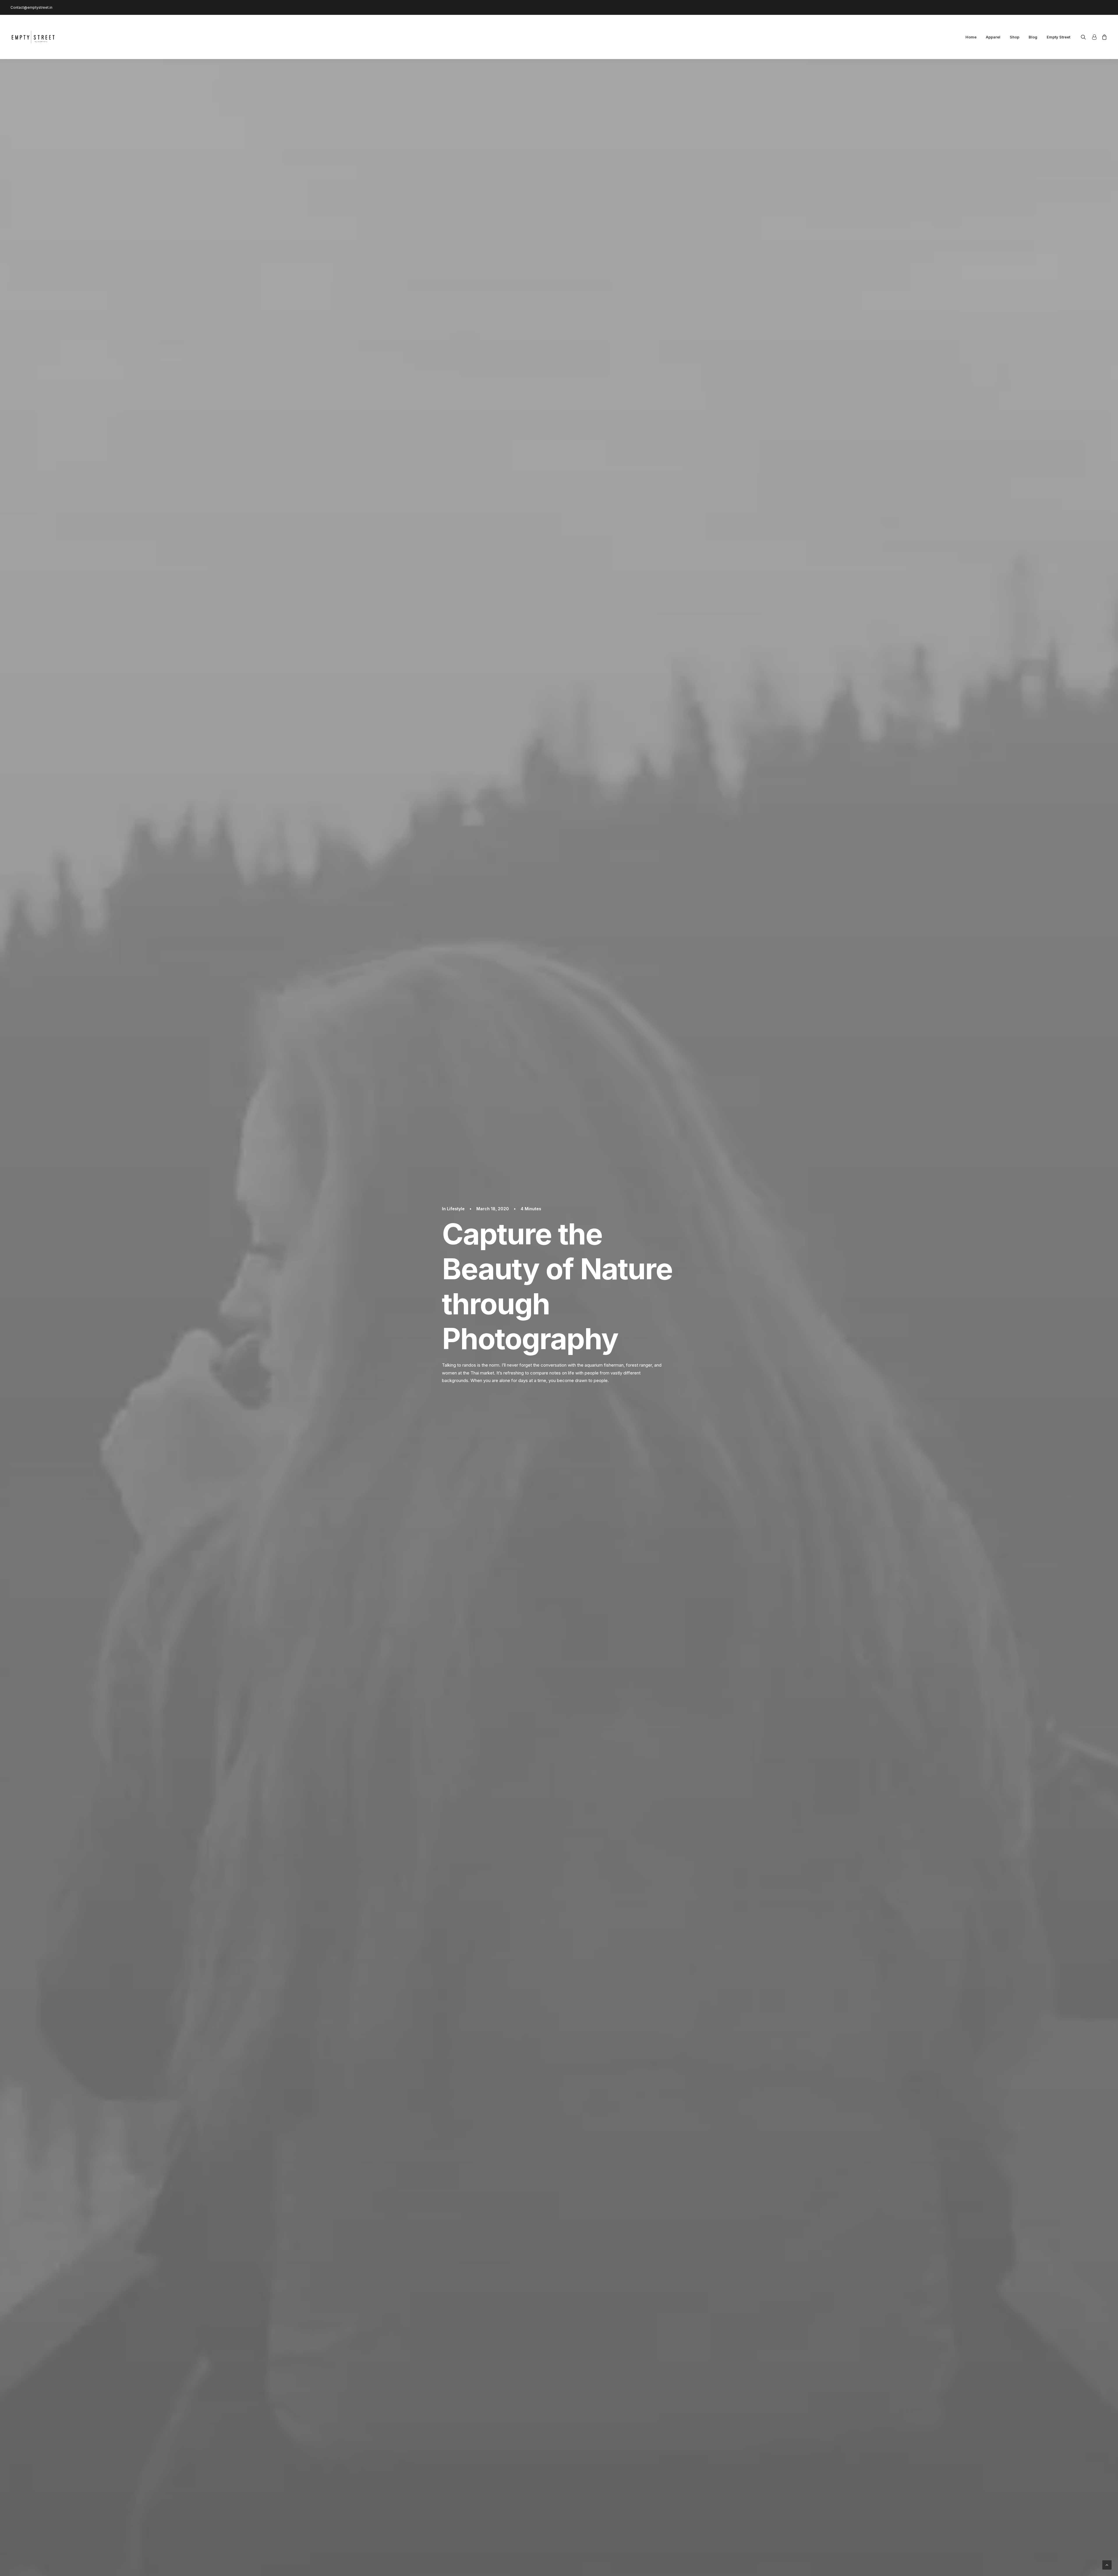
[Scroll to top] (1107, 2564)
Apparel (993, 37)
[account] (1094, 37)
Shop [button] (1014, 37)
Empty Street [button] (1058, 37)
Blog (1033, 37)
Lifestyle (456, 1209)
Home (971, 37)
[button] (1085, 37)
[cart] (1103, 37)
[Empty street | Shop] (34, 37)
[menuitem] (971, 37)
